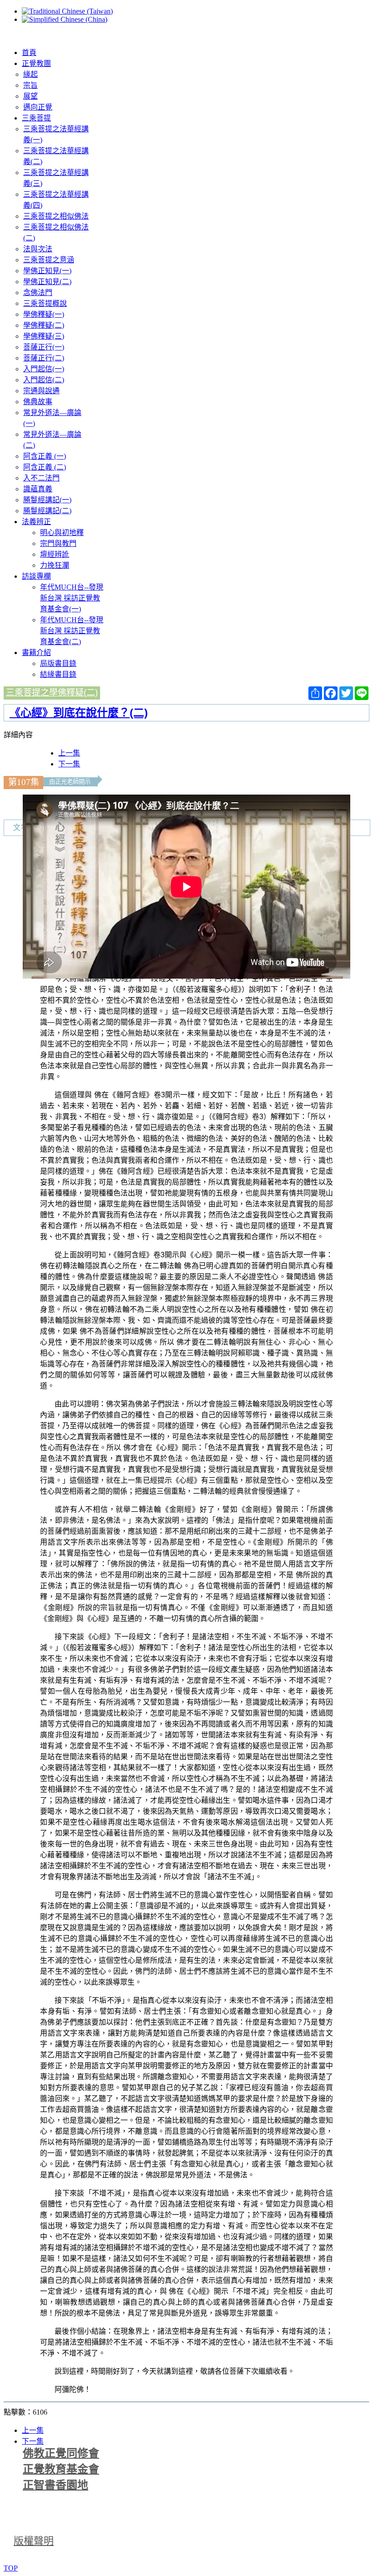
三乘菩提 (36, 118)
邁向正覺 (38, 107)
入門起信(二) (44, 380)
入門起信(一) (44, 369)
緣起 (30, 74)
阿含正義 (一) (45, 456)
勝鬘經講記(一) (47, 500)
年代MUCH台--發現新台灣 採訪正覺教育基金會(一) (72, 598)
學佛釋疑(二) (44, 325)
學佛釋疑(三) (44, 336)
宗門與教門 (58, 543)
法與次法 (38, 249)
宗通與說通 (41, 391)
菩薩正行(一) (44, 347)
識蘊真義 (38, 489)
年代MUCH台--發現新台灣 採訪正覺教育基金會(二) (72, 631)
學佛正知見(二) (47, 282)
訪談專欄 (36, 576)
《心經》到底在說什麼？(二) (79, 713)
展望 (30, 96)
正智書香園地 (55, 2485)
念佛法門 (38, 293)
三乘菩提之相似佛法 (56, 216)
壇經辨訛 (55, 554)
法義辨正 (36, 522)
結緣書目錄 (58, 674)
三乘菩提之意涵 (49, 260)
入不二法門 (41, 478)
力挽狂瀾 (55, 565)
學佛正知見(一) (47, 271)
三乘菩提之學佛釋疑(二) (52, 693)
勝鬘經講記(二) (47, 511)
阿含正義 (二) (45, 467)
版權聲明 (34, 2541)
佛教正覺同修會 (61, 2453)
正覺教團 (36, 63)
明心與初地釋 (62, 533)
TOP (11, 2568)
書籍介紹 (36, 653)
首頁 (29, 53)
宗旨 (30, 85)
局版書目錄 (58, 663)
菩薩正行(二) (44, 358)
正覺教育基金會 (61, 2469)
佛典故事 (38, 402)
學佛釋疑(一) (44, 314)
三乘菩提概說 (45, 303)
